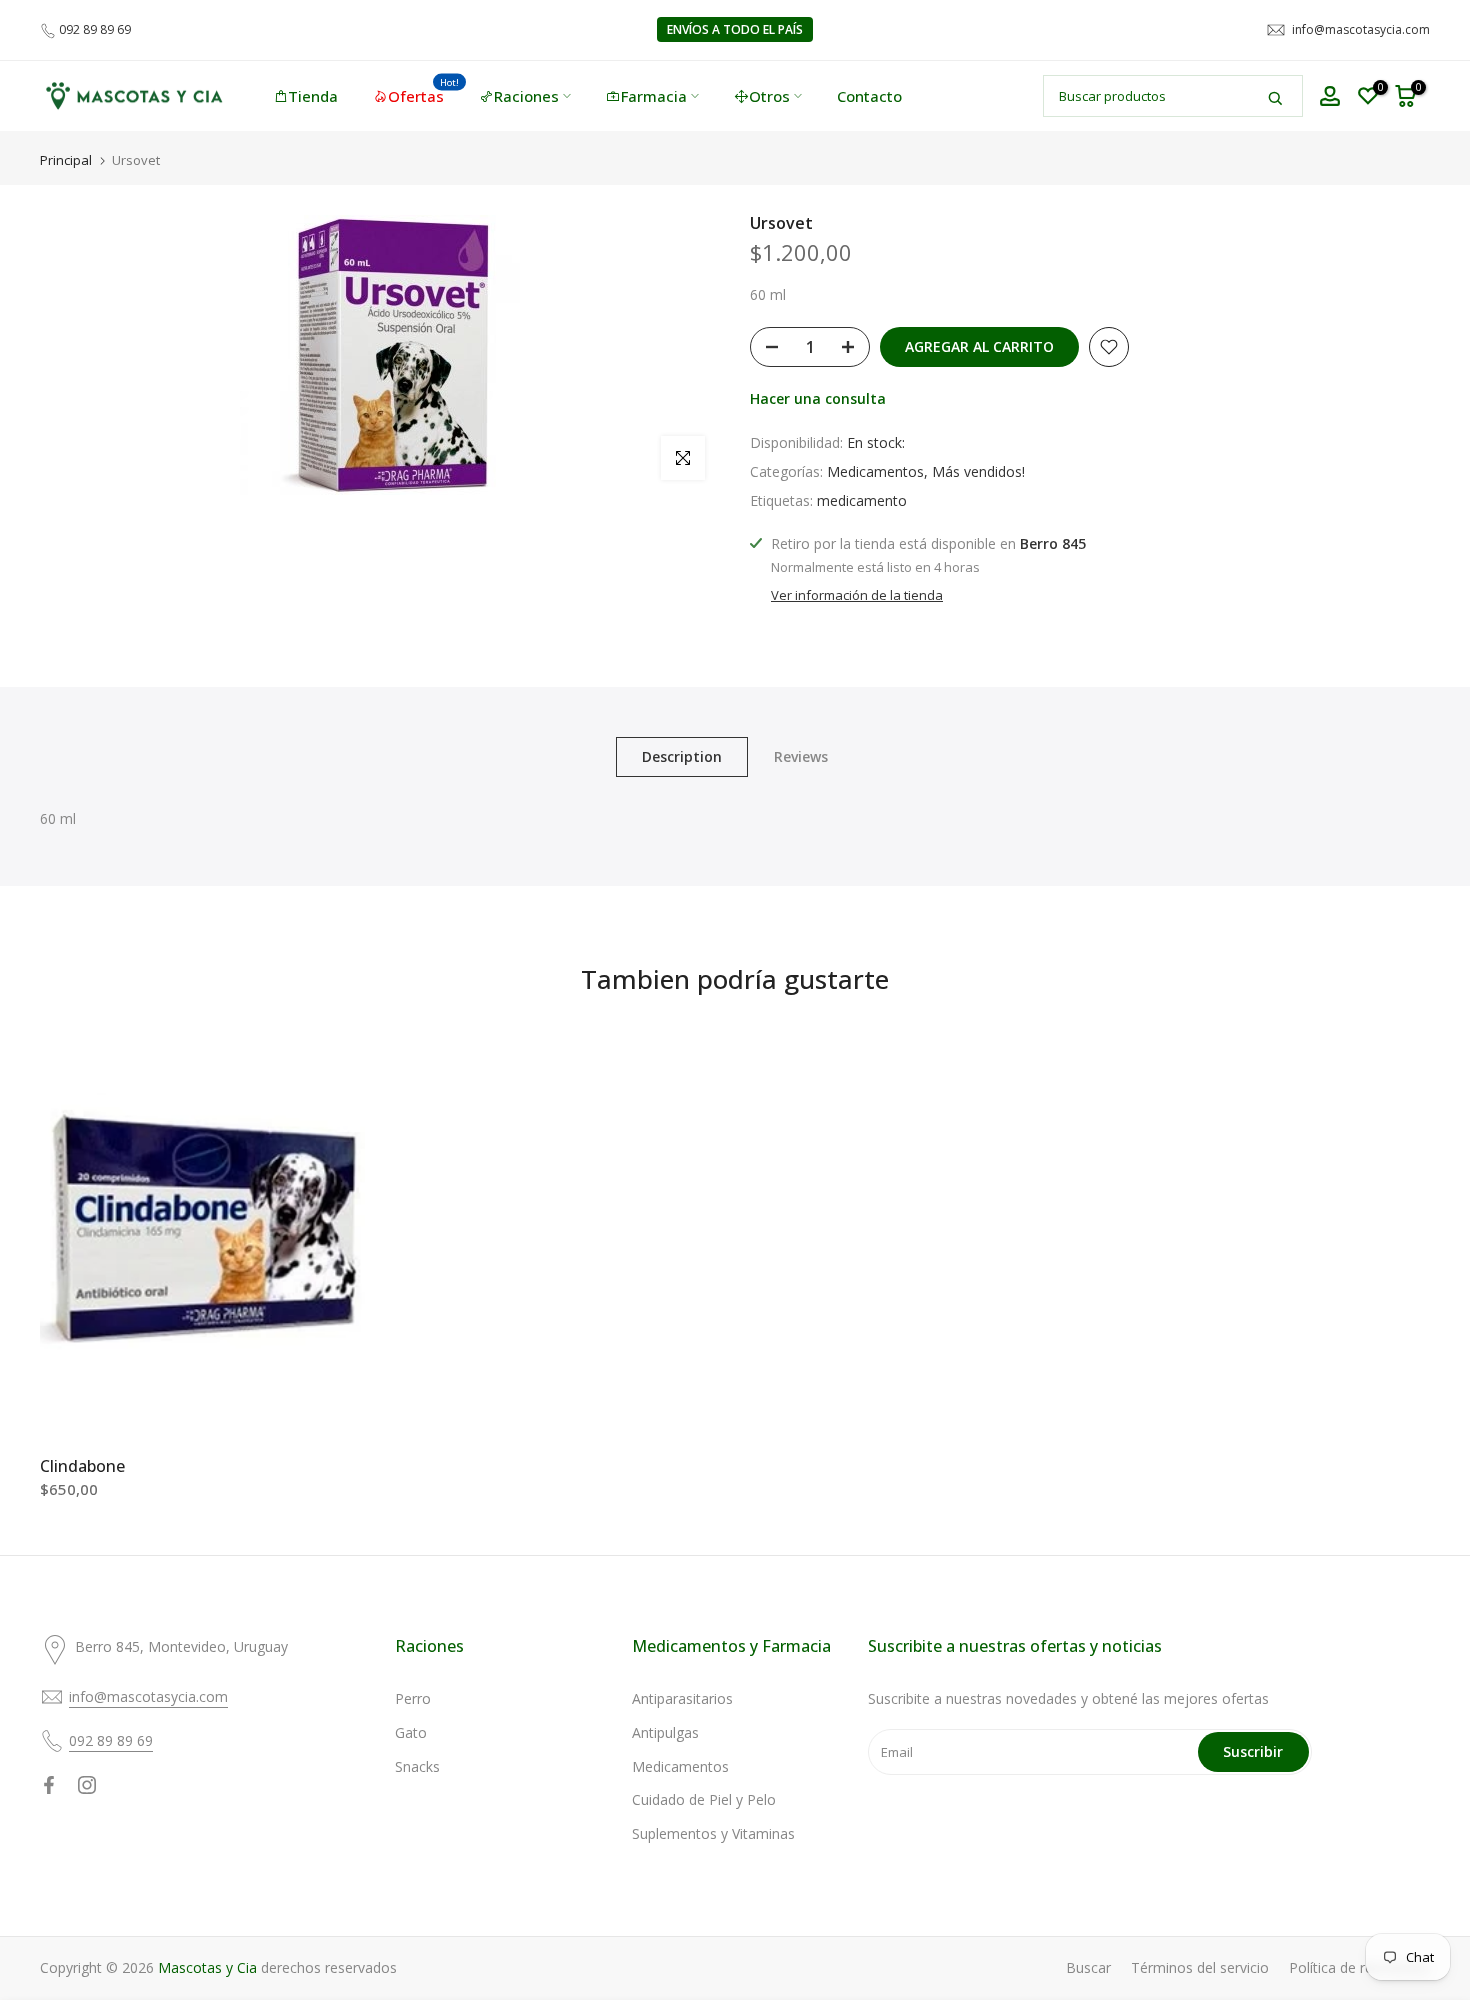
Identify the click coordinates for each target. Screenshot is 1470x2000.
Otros (769, 96)
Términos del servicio (1200, 1967)
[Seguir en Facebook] (49, 1785)
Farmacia (654, 96)
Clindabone (82, 1467)
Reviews (801, 756)
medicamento (862, 500)
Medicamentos (875, 471)
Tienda (313, 96)
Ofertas (424, 95)
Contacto (869, 96)
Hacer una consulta (818, 398)
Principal (66, 160)
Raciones (526, 96)
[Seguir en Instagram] (87, 1785)
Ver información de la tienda (857, 595)
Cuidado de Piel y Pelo (704, 1799)
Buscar (1088, 1967)
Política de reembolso (1359, 1967)
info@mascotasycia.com (1361, 29)
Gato (411, 1732)
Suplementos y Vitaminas (713, 1833)
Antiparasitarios (682, 1698)
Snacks (417, 1766)
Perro (413, 1698)
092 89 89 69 (95, 29)
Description (682, 756)
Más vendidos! (978, 471)
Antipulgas (665, 1732)
